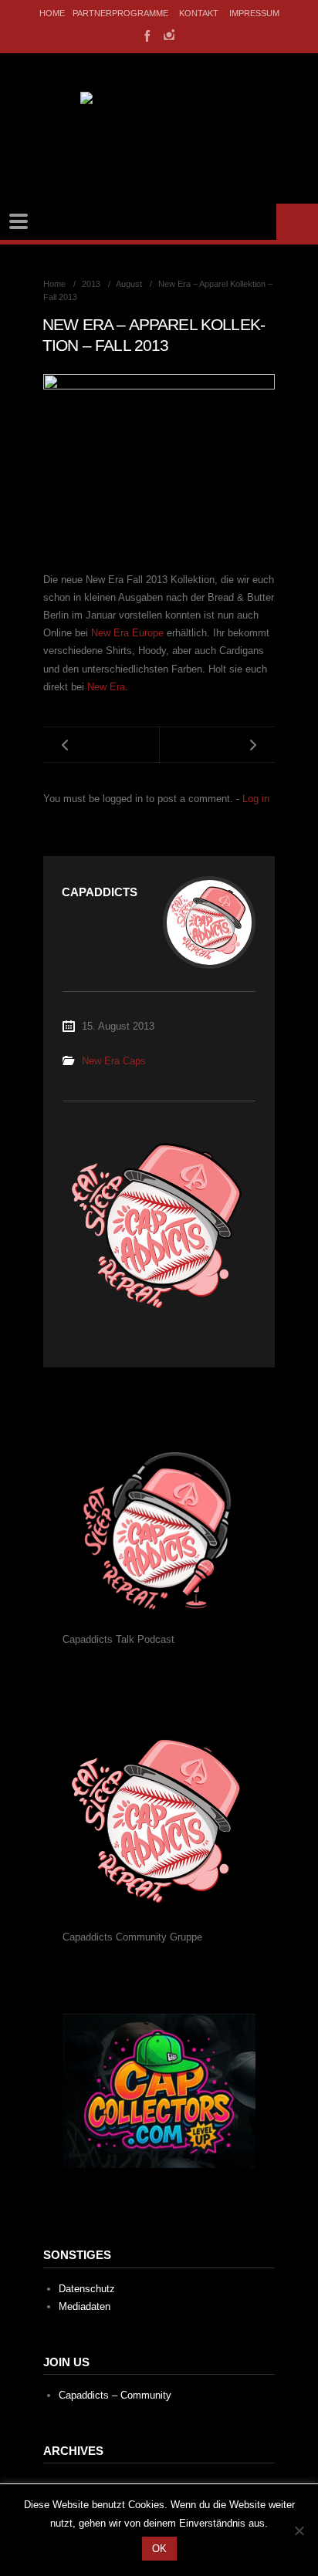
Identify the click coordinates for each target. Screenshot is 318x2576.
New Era (106, 687)
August (129, 284)
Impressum (254, 13)
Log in (256, 799)
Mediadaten (85, 2306)
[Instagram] (169, 35)
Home (52, 13)
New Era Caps (114, 1061)
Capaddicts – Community (115, 2395)
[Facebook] (146, 35)
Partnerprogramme (120, 13)
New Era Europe (127, 633)
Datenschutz (87, 2289)
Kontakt (199, 13)
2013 (91, 284)
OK (159, 2549)
